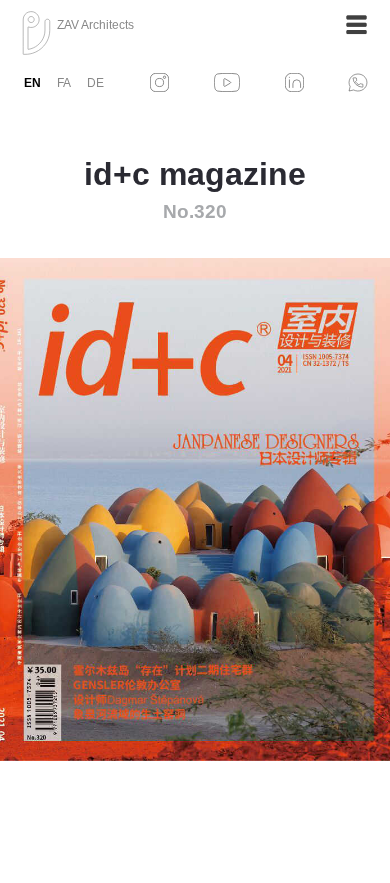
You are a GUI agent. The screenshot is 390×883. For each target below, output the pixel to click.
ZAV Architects (95, 25)
